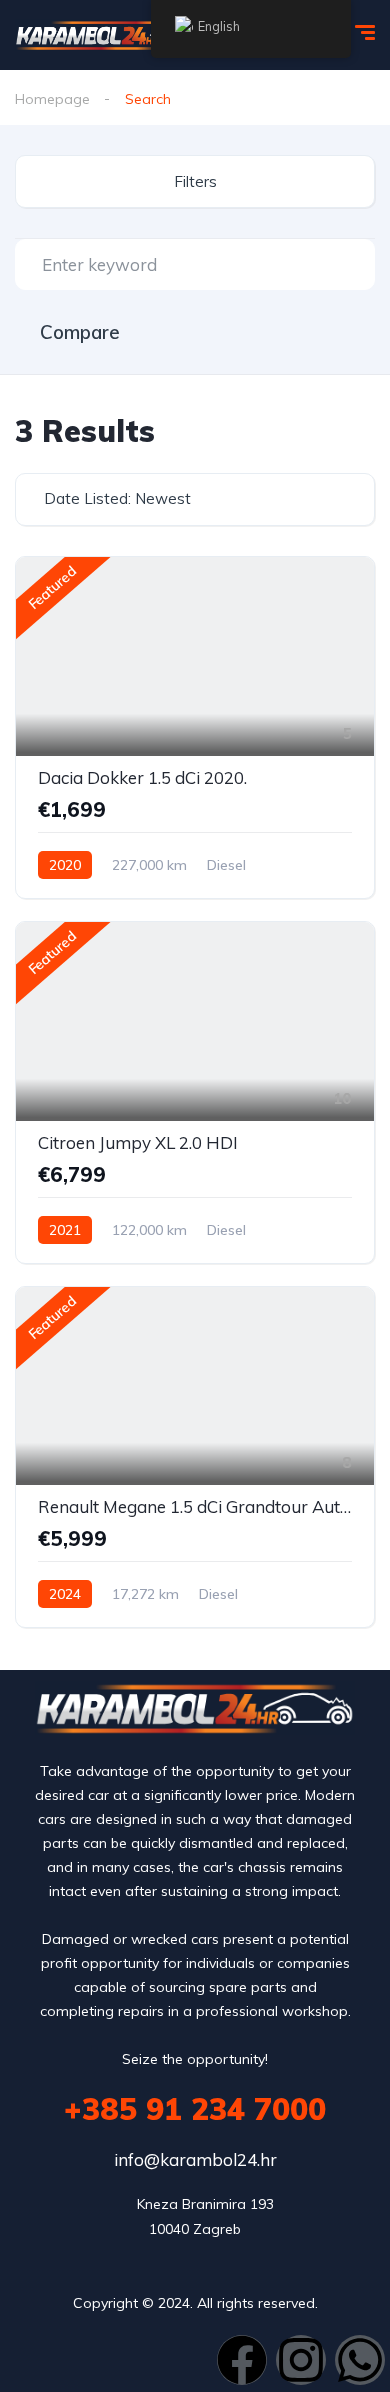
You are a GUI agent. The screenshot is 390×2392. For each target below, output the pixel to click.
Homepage (52, 99)
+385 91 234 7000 (195, 2109)
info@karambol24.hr (195, 2159)
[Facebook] (242, 2360)
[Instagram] (301, 2360)
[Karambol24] (109, 35)
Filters (195, 181)
